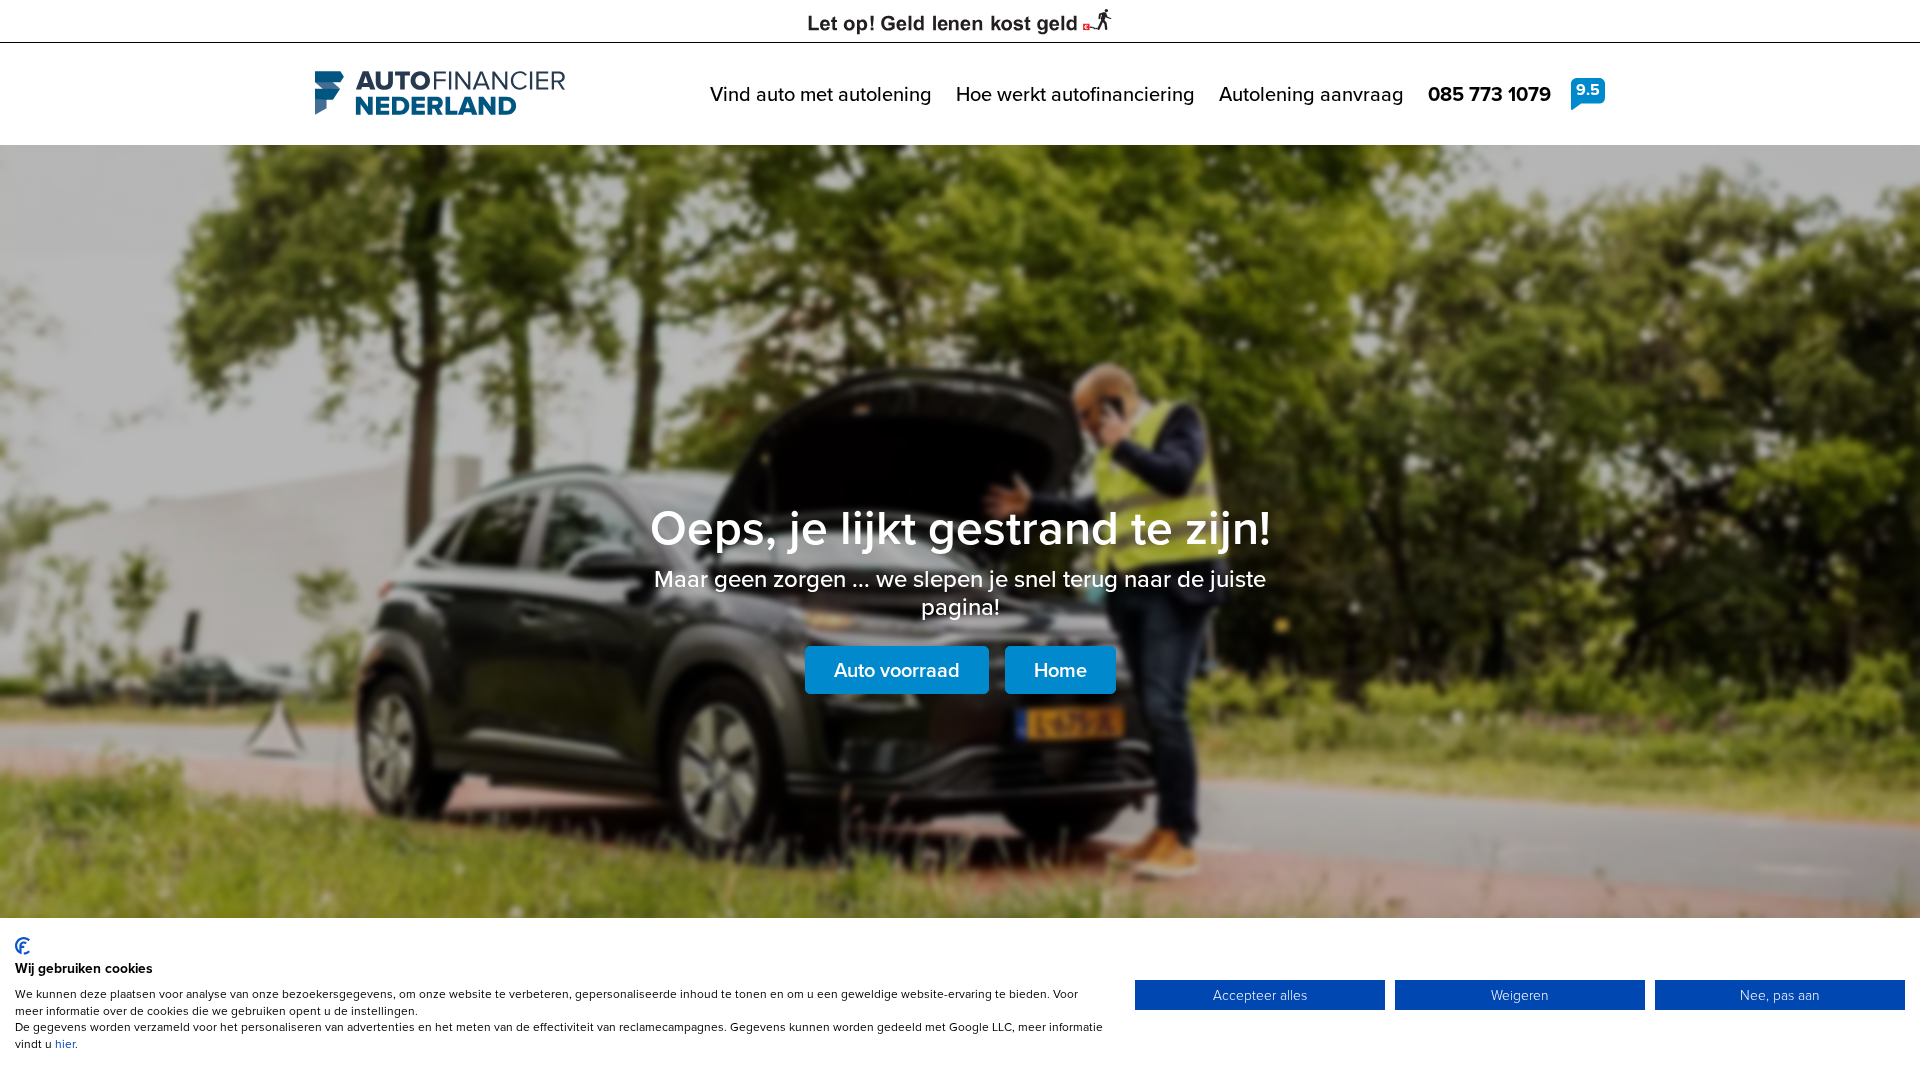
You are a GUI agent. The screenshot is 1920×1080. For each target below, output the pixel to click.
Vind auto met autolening (821, 94)
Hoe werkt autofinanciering (1075, 94)
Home (1060, 670)
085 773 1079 (1489, 94)
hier (65, 1044)
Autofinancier (440, 94)
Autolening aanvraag (1311, 94)
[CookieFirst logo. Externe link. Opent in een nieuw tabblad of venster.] (22, 946)
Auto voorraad (897, 670)
